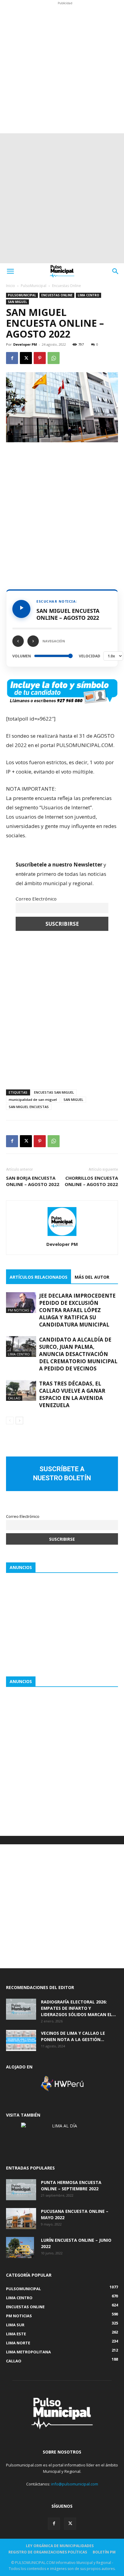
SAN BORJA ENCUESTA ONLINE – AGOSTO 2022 (33, 1181)
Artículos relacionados (39, 1277)
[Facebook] (12, 358)
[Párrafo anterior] (18, 641)
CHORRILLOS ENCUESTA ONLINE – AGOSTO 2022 (91, 1181)
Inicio (11, 286)
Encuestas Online (67, 286)
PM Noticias (18, 1310)
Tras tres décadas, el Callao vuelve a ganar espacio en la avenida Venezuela (72, 1394)
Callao (14, 1398)
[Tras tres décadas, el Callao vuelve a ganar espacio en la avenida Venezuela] (21, 1390)
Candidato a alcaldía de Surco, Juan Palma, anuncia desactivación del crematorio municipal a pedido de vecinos (78, 1354)
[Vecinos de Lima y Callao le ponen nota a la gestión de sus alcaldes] (21, 2040)
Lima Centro (88, 295)
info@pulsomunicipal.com (75, 2484)
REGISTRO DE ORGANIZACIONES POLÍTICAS (48, 2552)
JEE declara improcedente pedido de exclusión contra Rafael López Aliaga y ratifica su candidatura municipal (77, 1310)
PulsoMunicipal (34, 286)
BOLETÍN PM (104, 2552)
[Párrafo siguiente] (33, 641)
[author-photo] (62, 1236)
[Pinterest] (40, 358)
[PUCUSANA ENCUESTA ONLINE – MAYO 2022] (21, 2219)
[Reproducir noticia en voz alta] (21, 609)
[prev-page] (10, 1421)
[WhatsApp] (54, 358)
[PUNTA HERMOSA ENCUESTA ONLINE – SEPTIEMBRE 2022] (21, 2190)
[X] (26, 358)
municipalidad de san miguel (33, 1100)
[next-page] (19, 1421)
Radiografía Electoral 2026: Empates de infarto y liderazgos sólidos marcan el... (78, 2008)
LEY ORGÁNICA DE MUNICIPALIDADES (60, 2546)
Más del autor (92, 1277)
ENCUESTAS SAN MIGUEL (54, 1092)
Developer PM (25, 344)
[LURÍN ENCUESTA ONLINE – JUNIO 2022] (20, 2247)
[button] (10, 271)
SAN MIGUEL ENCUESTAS (29, 1107)
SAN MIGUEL (17, 302)
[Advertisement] (62, 68)
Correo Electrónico (36, 899)
